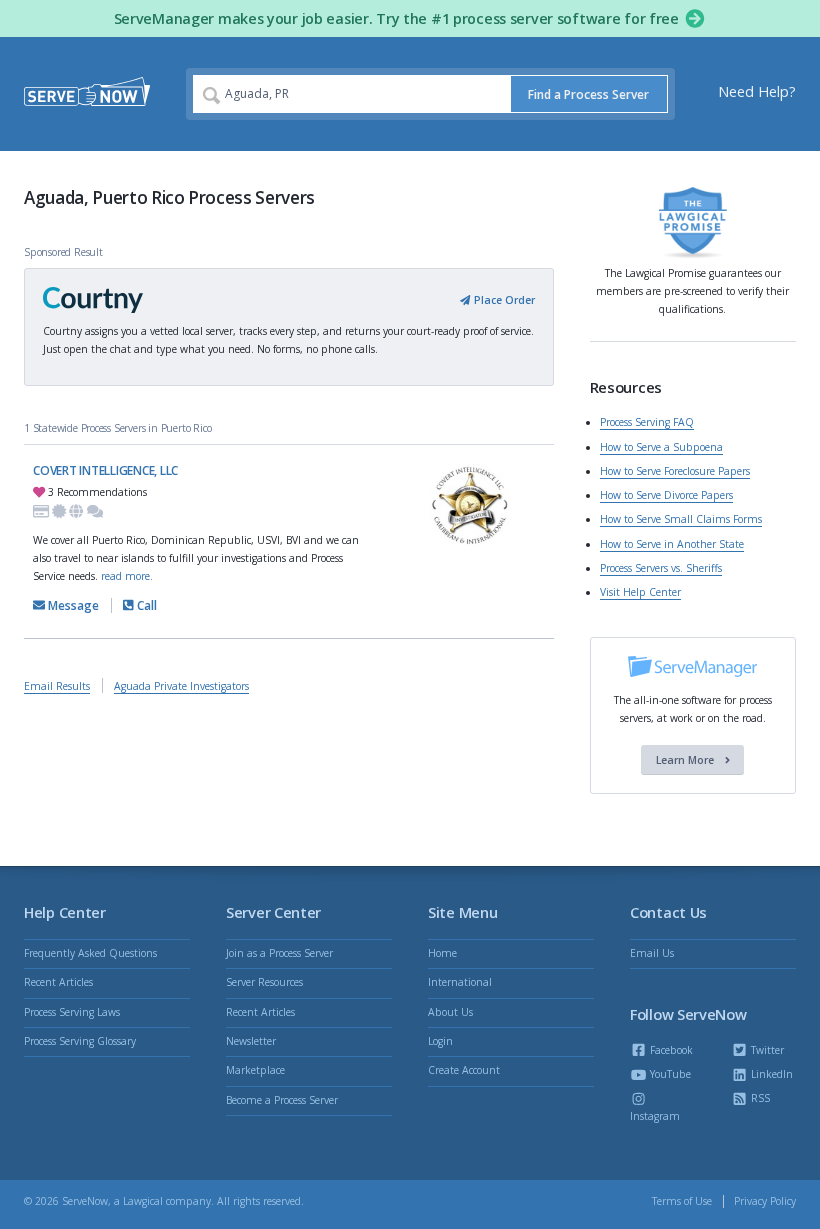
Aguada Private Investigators (181, 686)
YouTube (669, 1074)
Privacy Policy (765, 1201)
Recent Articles (58, 982)
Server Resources (264, 982)
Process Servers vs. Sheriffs (661, 568)
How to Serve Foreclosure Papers (675, 471)
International (460, 982)
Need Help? (757, 91)
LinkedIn (770, 1074)
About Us (450, 1012)
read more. (127, 576)
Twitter (766, 1050)
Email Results (57, 686)
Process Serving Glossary (80, 1041)
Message (72, 605)
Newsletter (251, 1041)
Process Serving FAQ (647, 422)
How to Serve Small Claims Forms (681, 519)
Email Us (652, 953)
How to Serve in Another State (672, 544)
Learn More (686, 760)
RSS (759, 1098)
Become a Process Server (282, 1100)
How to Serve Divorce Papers (666, 495)
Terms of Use (682, 1201)
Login (440, 1041)
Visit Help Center (640, 592)
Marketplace (255, 1070)
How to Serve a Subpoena (661, 447)
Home (442, 953)
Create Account (464, 1070)
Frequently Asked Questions (90, 953)
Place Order (502, 300)
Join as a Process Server (279, 953)
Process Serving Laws (72, 1012)
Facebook (670, 1050)
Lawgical (143, 1201)
